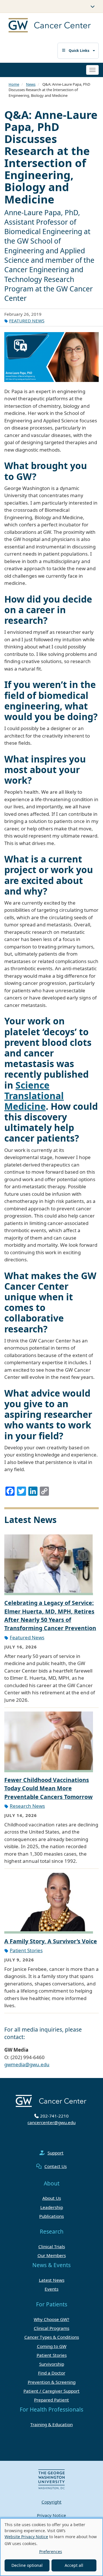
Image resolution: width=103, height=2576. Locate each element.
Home (14, 84)
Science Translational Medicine (34, 1096)
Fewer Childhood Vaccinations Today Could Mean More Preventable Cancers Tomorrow (48, 1788)
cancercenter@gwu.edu (51, 2122)
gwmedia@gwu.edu (27, 2064)
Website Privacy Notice (26, 2537)
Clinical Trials (52, 2246)
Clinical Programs (51, 2328)
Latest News (52, 2280)
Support (56, 2153)
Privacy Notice (51, 2515)
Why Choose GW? (51, 2319)
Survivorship (52, 2364)
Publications (51, 2216)
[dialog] (51, 2547)
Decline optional (27, 2565)
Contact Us (56, 2166)
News (31, 84)
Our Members (52, 2255)
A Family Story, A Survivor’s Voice (51, 1941)
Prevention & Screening (52, 2382)
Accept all (74, 2565)
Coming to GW (52, 2346)
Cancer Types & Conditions (52, 2337)
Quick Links (79, 51)
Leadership (52, 2207)
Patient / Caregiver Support (51, 2391)
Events (51, 2289)
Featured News (27, 321)
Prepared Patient (51, 2400)
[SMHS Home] (45, 26)
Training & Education (51, 2424)
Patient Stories (26, 1950)
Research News (27, 1806)
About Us (52, 2198)
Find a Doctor (52, 2373)
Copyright (51, 2502)
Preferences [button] (51, 2552)
